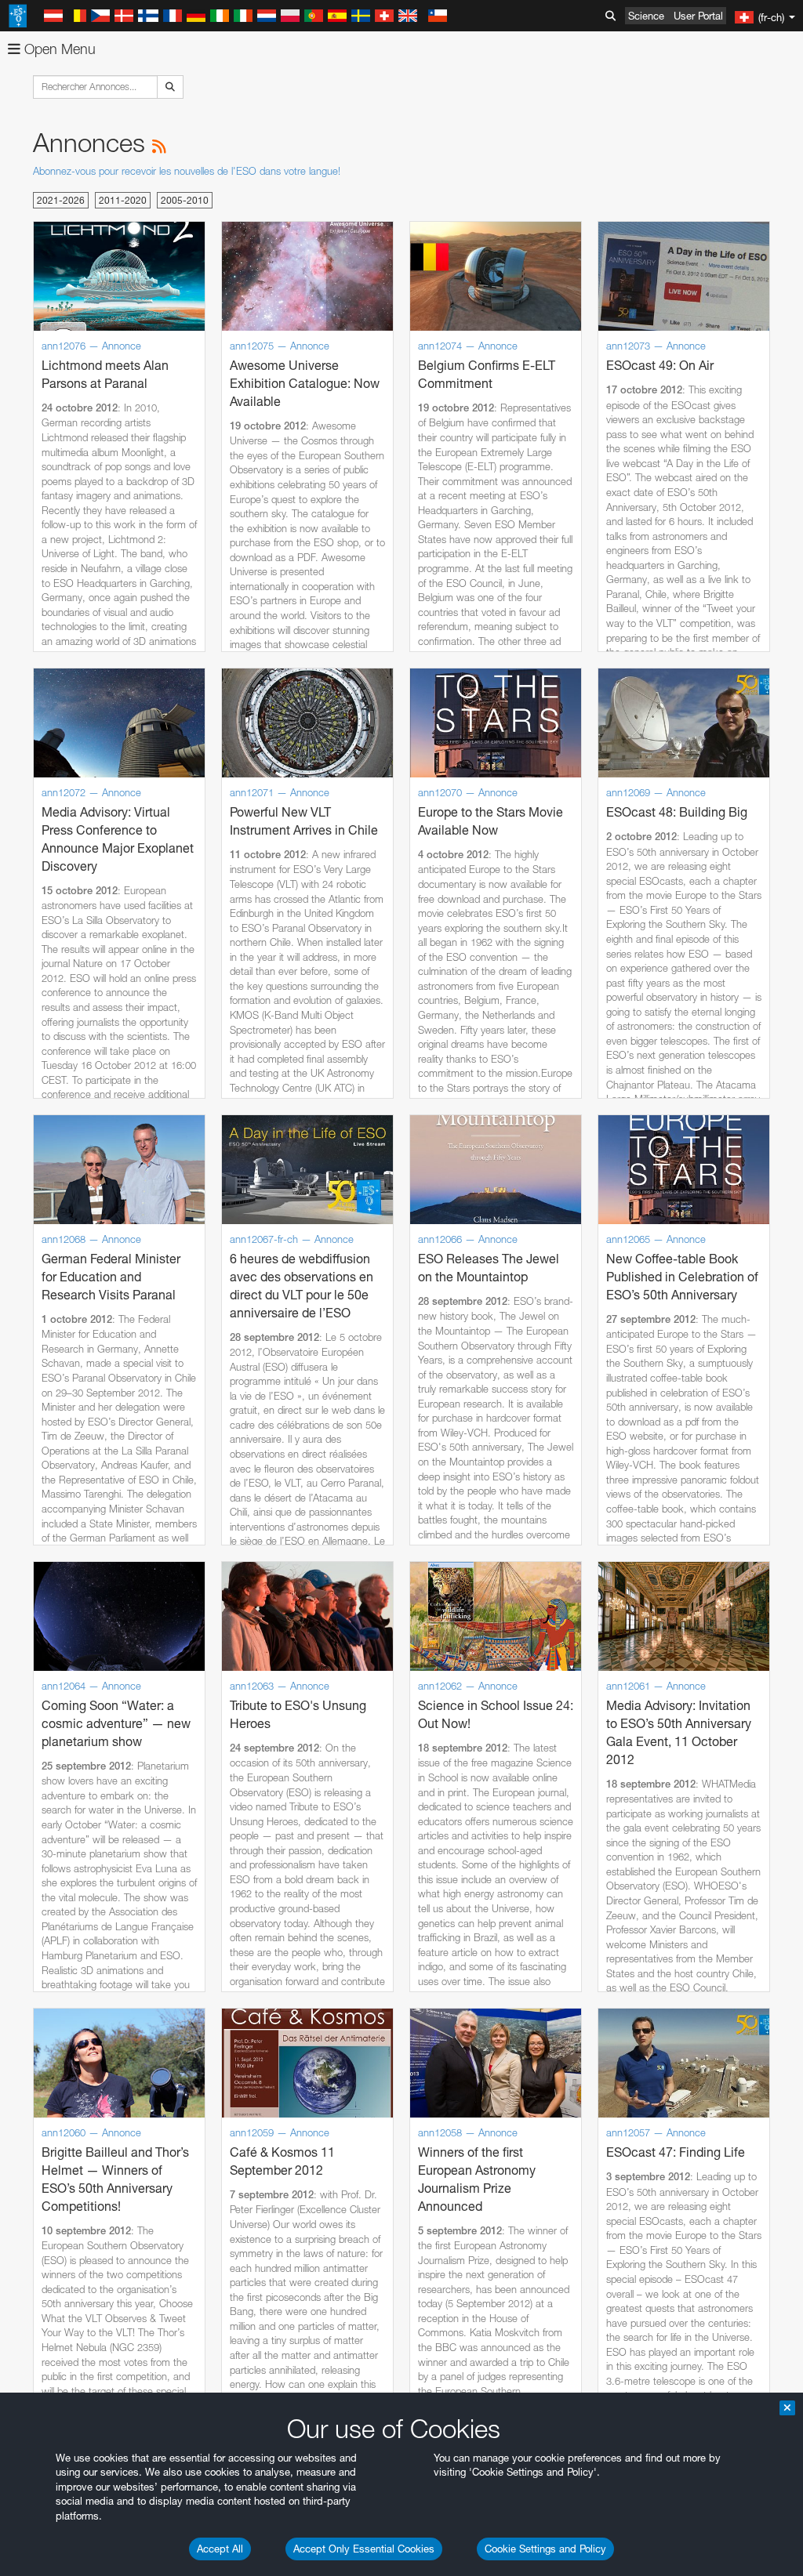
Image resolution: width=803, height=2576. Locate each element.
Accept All (220, 2549)
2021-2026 (61, 200)
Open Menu (58, 49)
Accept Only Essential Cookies (364, 2549)
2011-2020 (123, 200)
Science (646, 16)
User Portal (698, 16)
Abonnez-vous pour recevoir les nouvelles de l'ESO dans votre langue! (187, 171)
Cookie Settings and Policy (545, 2549)
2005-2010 (185, 200)
